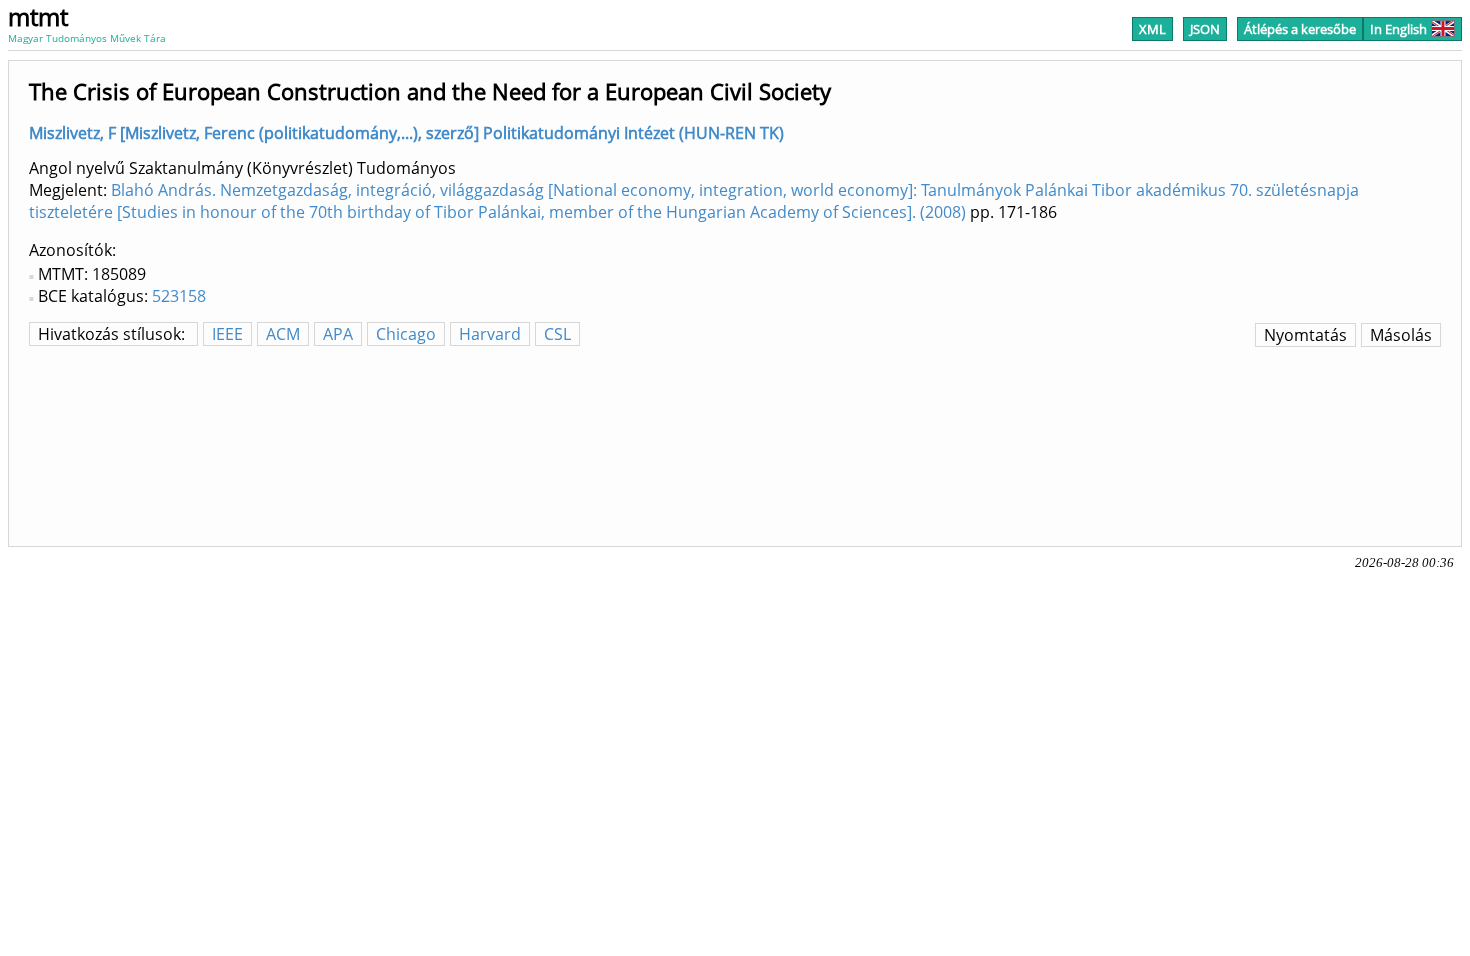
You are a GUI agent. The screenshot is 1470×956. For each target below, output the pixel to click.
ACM (283, 334)
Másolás (1401, 335)
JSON (1205, 29)
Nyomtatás (1305, 335)
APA (338, 334)
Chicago (406, 334)
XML (1152, 29)
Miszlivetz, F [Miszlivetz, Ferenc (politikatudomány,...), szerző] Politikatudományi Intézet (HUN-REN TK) (406, 133)
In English (1398, 29)
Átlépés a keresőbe (1300, 29)
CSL (557, 334)
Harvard (490, 334)
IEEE (227, 334)
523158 (179, 296)
